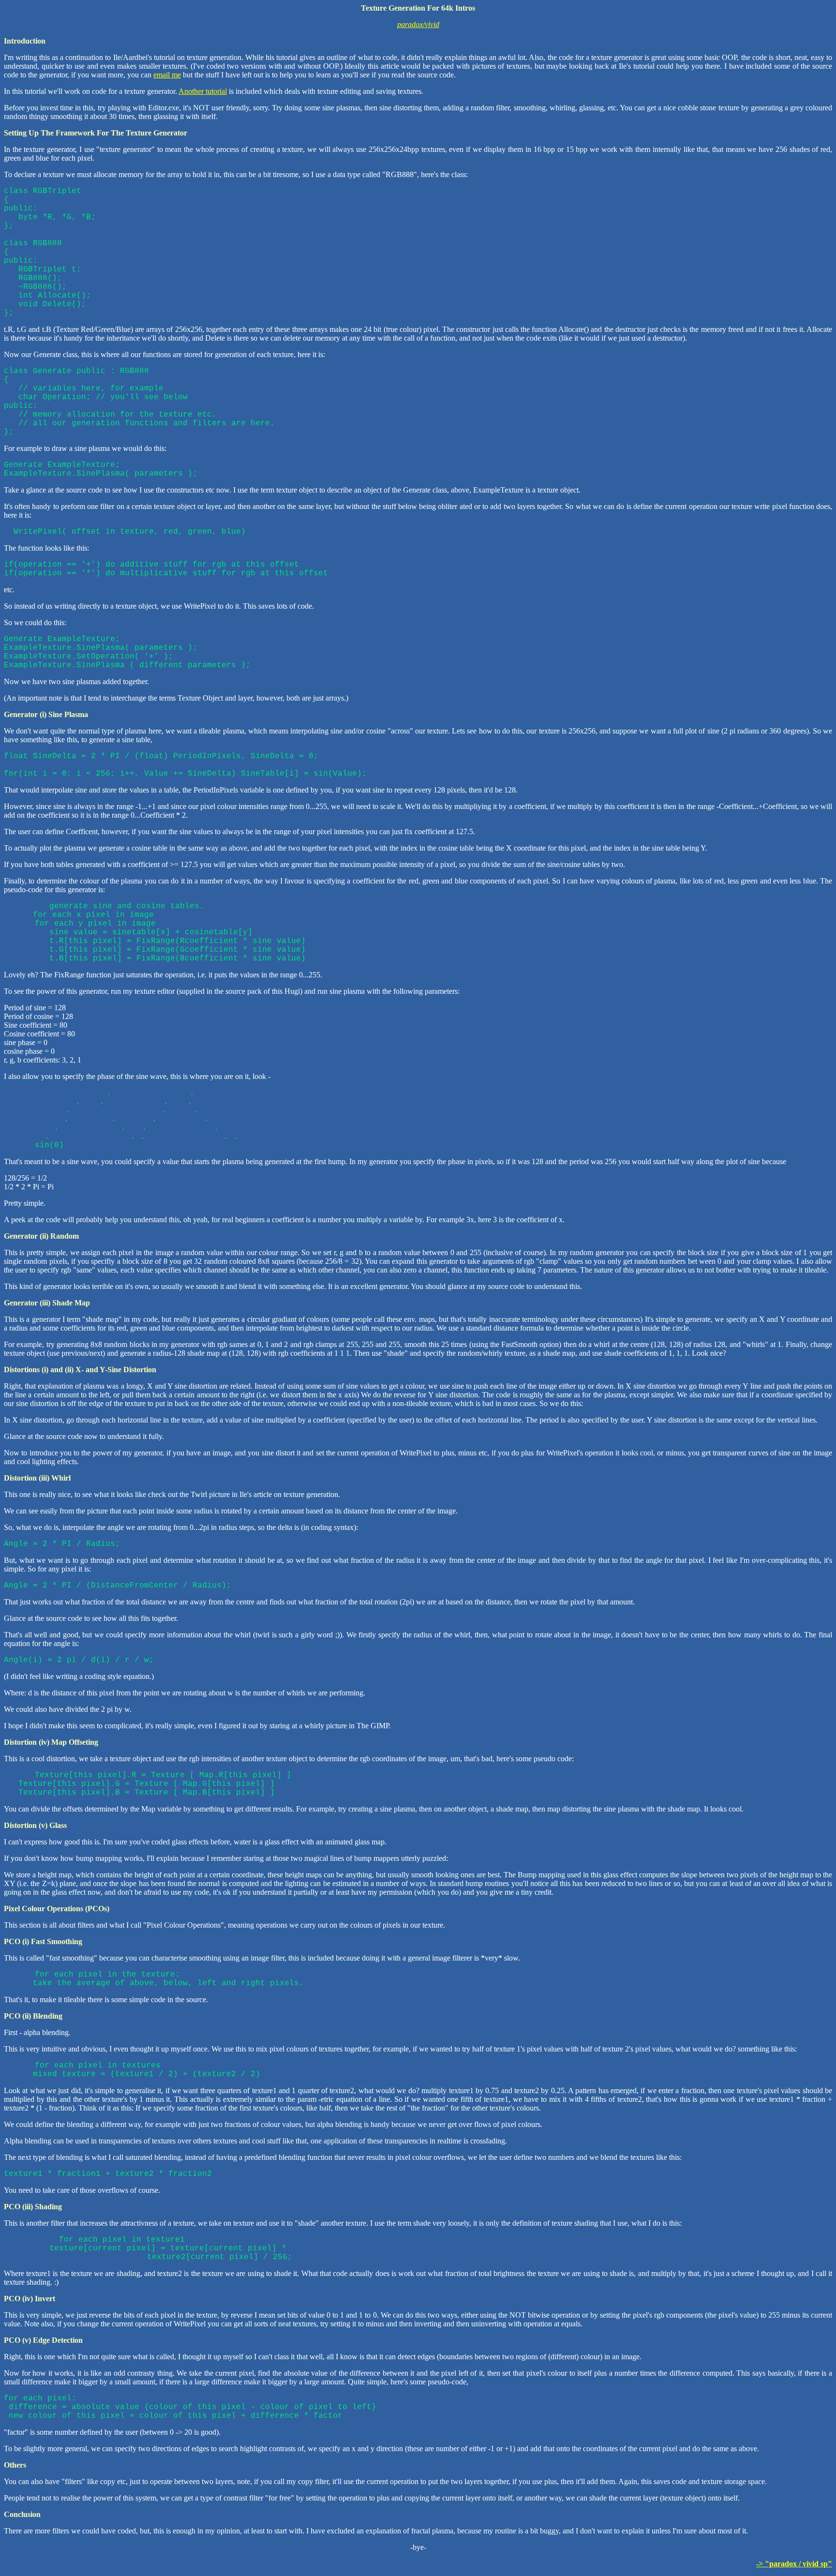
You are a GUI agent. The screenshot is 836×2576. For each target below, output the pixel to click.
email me (167, 75)
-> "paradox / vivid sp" (794, 2564)
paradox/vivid (418, 24)
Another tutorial (203, 91)
